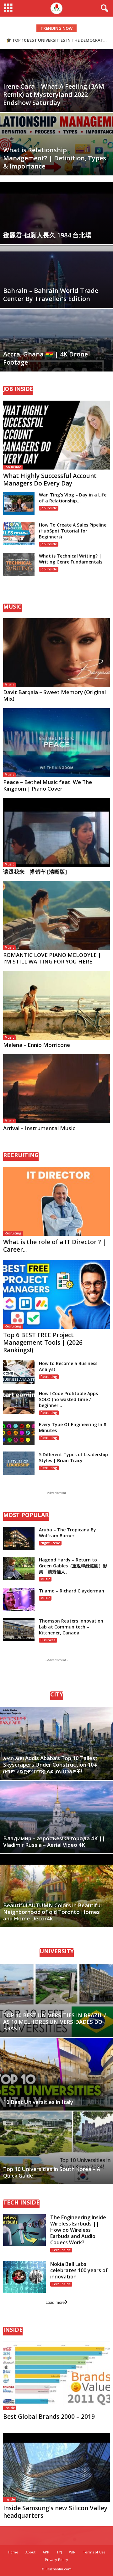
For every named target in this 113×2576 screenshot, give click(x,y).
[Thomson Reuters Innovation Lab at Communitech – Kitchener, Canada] (19, 1630)
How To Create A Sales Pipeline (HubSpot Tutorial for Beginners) (73, 531)
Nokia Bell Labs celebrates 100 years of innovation (79, 2270)
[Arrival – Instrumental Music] (56, 1089)
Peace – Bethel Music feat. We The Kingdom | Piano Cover (48, 785)
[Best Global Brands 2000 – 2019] (56, 2376)
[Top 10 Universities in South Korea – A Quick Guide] (56, 2148)
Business (48, 1640)
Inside (10, 2408)
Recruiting (13, 1233)
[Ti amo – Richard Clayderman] (19, 1600)
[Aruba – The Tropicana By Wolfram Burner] (19, 1538)
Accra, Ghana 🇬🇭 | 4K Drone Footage (46, 358)
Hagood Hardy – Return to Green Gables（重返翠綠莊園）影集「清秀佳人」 (73, 1566)
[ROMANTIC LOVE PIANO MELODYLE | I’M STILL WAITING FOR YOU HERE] (56, 916)
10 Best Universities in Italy (38, 2102)
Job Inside (13, 467)
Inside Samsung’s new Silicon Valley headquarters (55, 2512)
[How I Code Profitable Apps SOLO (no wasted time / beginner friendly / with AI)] (19, 1402)
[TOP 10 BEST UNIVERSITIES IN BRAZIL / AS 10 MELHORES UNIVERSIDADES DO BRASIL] (56, 2000)
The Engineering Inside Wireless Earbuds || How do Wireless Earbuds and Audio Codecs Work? (78, 2230)
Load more (55, 2302)
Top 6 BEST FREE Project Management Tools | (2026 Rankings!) (43, 1343)
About (30, 2552)
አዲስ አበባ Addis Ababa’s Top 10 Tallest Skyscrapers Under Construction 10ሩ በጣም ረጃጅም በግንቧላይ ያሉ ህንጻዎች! (50, 1765)
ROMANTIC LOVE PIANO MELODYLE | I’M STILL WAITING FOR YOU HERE (52, 958)
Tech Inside (61, 2250)
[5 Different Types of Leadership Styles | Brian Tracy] (19, 1463)
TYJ (59, 2552)
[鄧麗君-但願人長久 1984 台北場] (56, 241)
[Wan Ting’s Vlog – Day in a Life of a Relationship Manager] (19, 504)
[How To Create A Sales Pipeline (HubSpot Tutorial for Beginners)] (19, 534)
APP (46, 2552)
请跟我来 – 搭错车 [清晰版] (35, 872)
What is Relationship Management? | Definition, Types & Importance (55, 158)
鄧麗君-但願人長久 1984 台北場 (47, 235)
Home (13, 2552)
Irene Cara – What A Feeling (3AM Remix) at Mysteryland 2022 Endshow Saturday (54, 94)
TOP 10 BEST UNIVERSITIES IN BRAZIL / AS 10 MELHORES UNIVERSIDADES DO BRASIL (55, 2022)
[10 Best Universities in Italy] (56, 2074)
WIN (72, 2552)
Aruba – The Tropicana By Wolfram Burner (67, 1533)
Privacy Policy (56, 2560)
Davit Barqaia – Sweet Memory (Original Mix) (54, 695)
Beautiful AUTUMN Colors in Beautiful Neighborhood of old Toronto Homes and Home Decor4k (52, 1912)
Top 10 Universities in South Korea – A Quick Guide (52, 2172)
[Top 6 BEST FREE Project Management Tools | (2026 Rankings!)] (56, 1294)
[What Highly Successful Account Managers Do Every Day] (56, 435)
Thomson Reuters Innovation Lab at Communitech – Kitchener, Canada (71, 1627)
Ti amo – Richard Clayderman (72, 1591)
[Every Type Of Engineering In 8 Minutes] (19, 1433)
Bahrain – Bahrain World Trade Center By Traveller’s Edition (51, 295)
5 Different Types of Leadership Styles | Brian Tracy (73, 1457)
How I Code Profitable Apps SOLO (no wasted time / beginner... (68, 1399)
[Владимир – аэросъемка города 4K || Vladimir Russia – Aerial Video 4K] (56, 1817)
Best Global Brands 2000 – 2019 (49, 2417)
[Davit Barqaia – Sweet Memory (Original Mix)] (56, 653)
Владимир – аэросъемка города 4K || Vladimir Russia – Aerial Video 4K (54, 1841)
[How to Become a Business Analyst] (19, 1372)
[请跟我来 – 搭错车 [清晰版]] (56, 833)
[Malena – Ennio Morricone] (56, 1005)
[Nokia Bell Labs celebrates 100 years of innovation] (24, 2277)
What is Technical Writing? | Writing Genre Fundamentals (71, 559)
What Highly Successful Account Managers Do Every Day (50, 480)
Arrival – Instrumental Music (39, 1128)
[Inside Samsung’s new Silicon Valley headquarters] (56, 2467)
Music (9, 685)
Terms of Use (94, 2552)
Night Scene (50, 1543)
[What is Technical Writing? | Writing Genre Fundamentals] (19, 565)
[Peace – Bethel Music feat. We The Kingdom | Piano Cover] (56, 743)
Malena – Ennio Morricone (37, 1045)
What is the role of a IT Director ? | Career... (55, 1246)
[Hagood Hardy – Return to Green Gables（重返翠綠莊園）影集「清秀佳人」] (19, 1568)
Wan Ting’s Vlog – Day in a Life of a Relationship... (73, 498)
